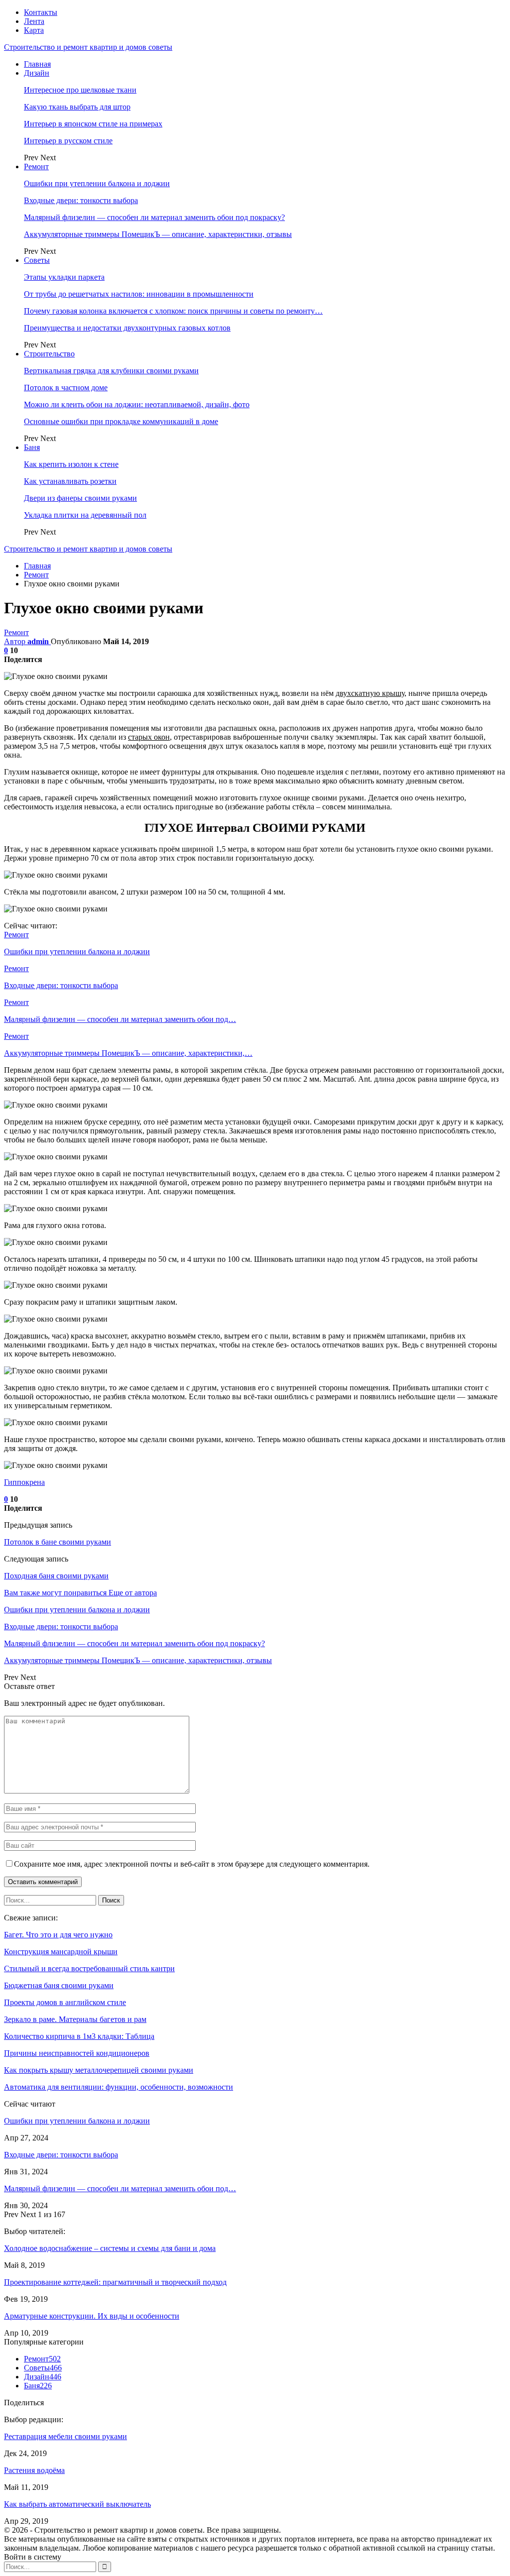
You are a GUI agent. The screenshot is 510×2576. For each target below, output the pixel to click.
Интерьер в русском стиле (68, 141)
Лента (34, 21)
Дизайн (37, 73)
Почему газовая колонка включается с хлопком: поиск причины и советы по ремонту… (173, 311)
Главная (37, 64)
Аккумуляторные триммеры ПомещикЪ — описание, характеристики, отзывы (158, 234)
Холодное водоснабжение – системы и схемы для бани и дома (110, 2248)
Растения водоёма (34, 2470)
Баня (32, 447)
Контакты (41, 12)
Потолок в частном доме (66, 388)
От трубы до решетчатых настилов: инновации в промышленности (139, 294)
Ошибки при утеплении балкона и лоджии (97, 183)
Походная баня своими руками (56, 1576)
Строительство (49, 354)
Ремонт (36, 167)
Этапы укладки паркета (64, 277)
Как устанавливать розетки (70, 481)
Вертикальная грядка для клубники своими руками (111, 371)
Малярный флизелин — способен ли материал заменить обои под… (120, 2188)
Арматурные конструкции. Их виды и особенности (92, 2316)
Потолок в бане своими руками (58, 1542)
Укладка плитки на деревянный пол (85, 515)
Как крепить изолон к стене (71, 464)
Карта (34, 30)
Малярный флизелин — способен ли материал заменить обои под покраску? (154, 217)
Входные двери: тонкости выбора (81, 200)
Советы (37, 260)
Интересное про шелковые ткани (80, 90)
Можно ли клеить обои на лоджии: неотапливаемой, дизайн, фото (137, 404)
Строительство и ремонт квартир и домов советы (88, 47)
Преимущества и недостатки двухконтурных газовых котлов (127, 328)
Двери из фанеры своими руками (80, 498)
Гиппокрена (24, 1482)
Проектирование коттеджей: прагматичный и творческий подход (115, 2282)
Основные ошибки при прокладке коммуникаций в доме (121, 421)
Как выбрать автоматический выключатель (77, 2504)
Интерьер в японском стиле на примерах (93, 124)
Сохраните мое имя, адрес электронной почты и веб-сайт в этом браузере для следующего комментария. (192, 1864)
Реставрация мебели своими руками (65, 2436)
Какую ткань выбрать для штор (77, 107)
